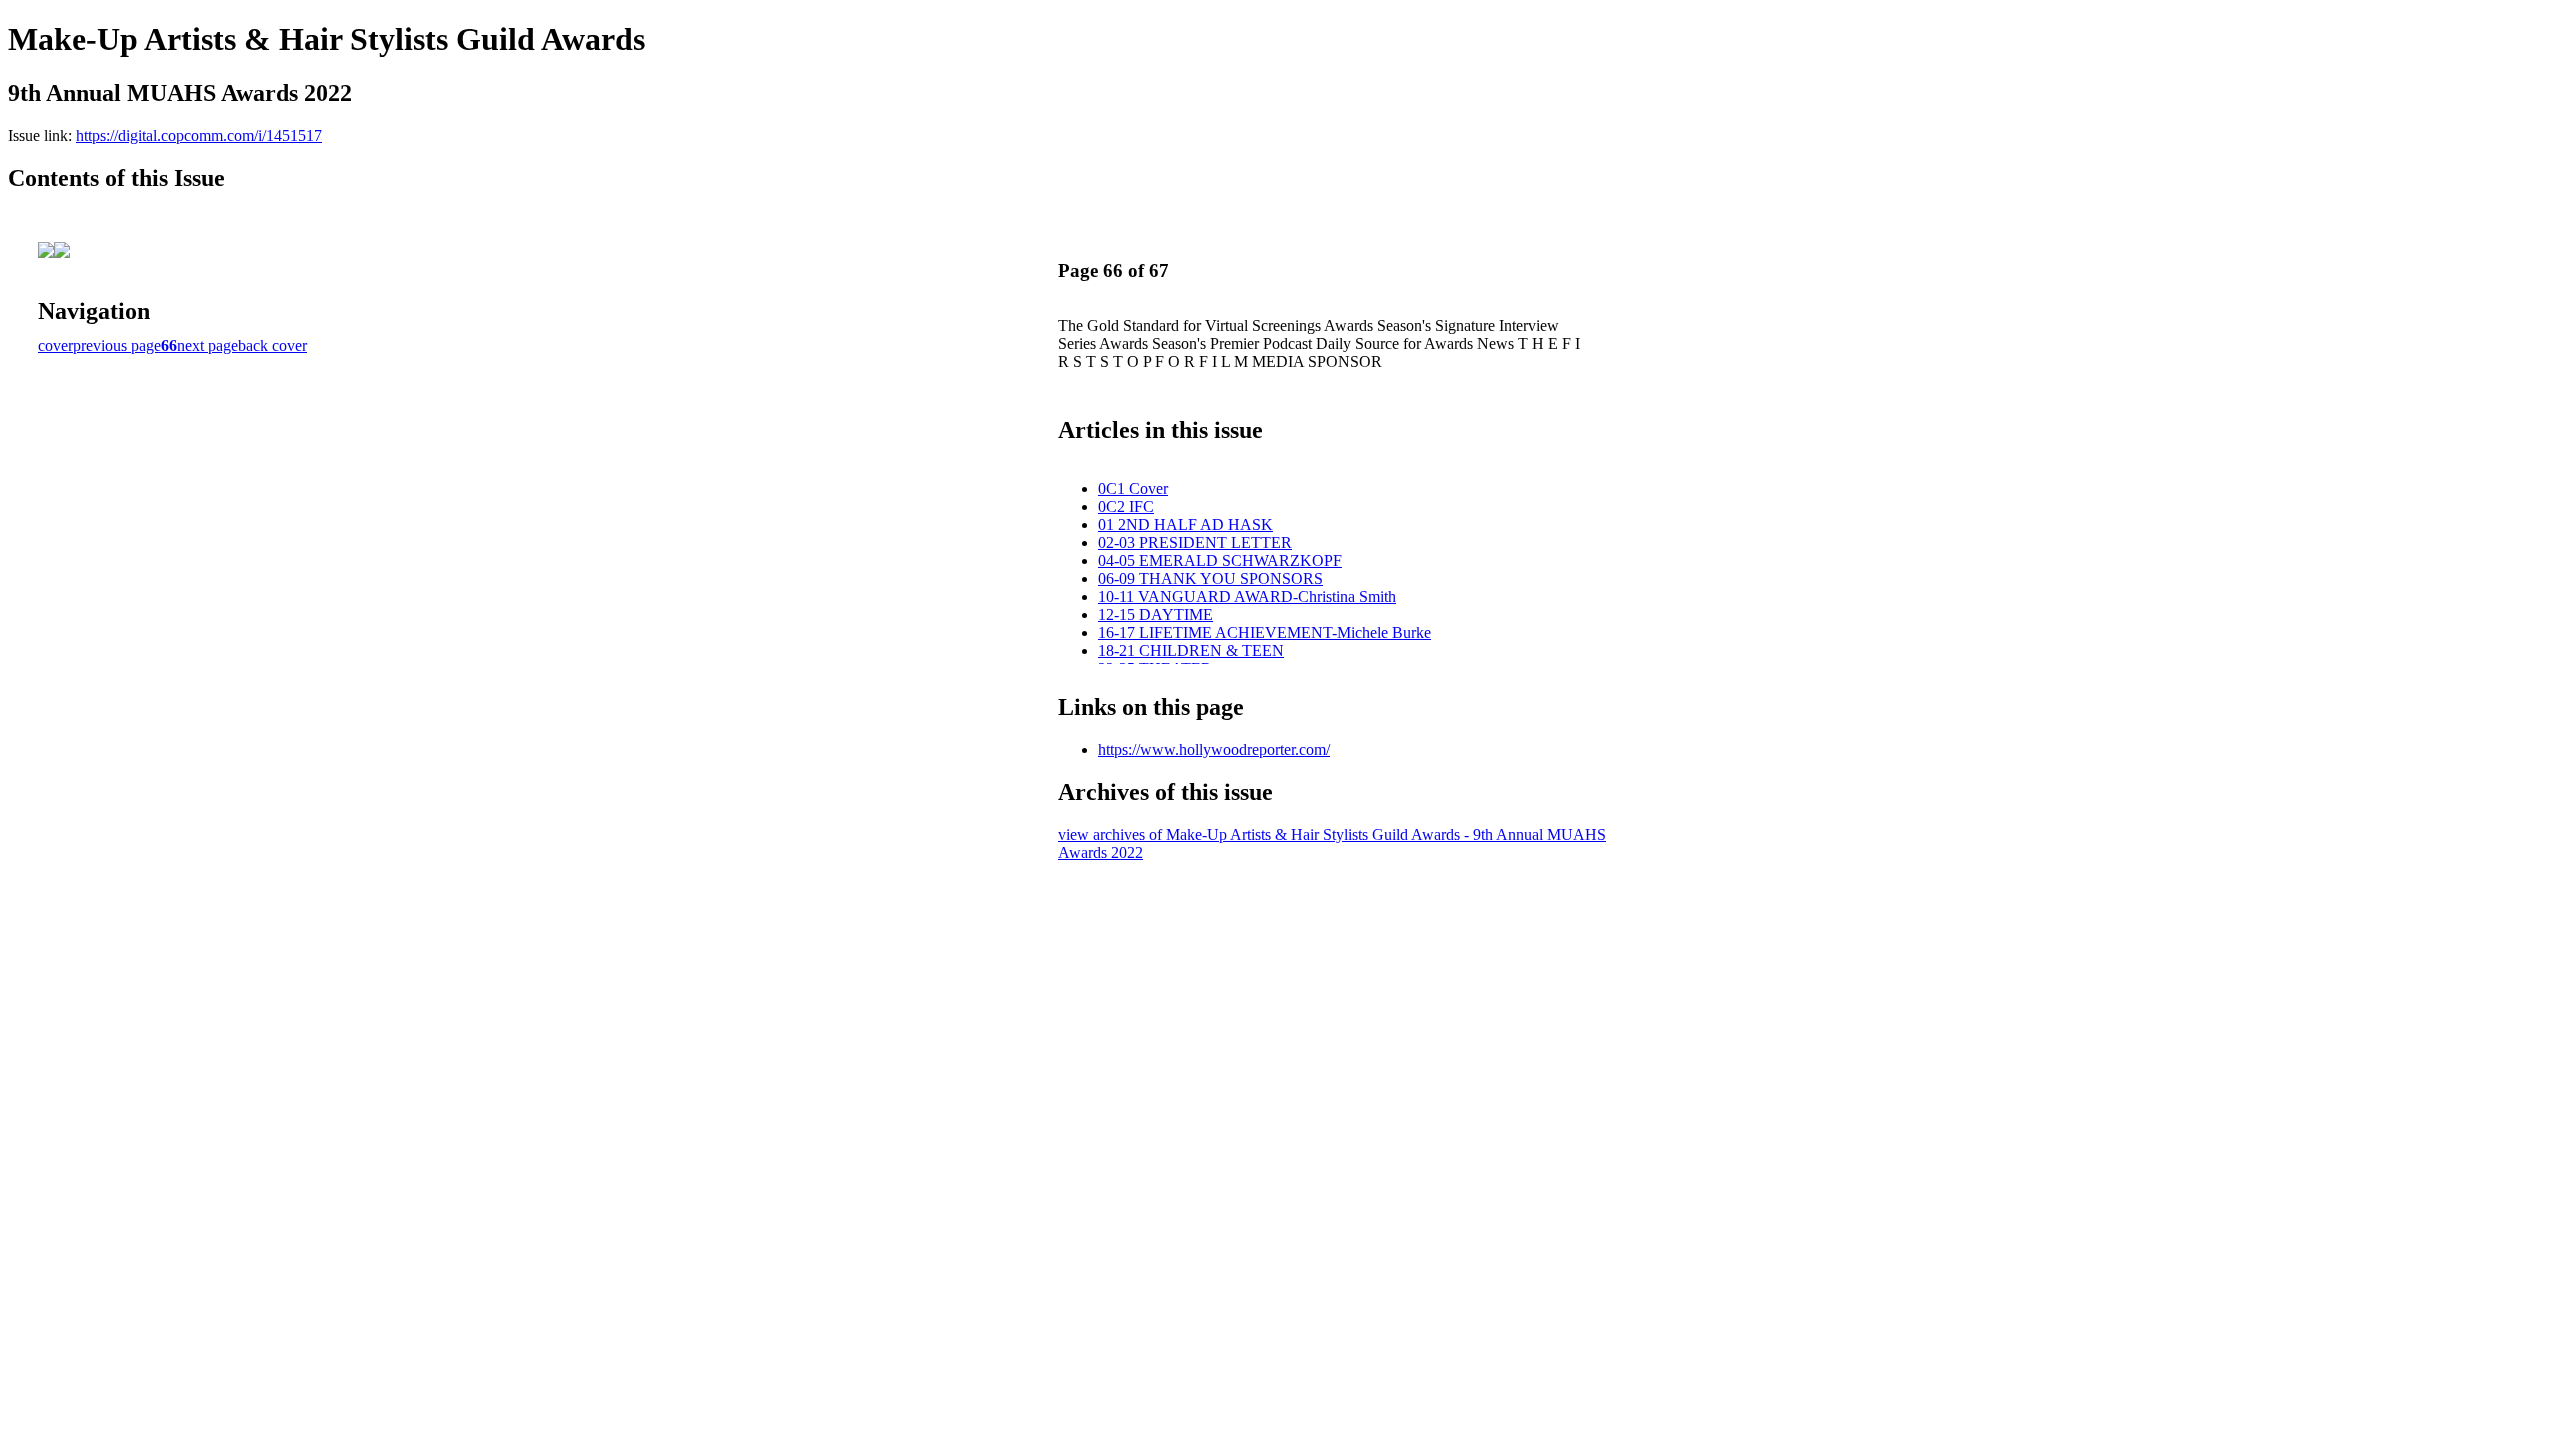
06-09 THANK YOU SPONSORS (1210, 578)
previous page (117, 345)
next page (207, 345)
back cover (272, 345)
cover (55, 345)
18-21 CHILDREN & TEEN (1191, 650)
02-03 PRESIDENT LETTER (1195, 542)
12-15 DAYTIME (1155, 614)
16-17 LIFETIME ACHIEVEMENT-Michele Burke (1264, 632)
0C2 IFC (1126, 506)
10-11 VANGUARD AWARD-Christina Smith (1247, 596)
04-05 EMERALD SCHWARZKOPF (1220, 560)
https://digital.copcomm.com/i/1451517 (199, 135)
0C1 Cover (1133, 488)
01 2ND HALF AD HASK (1185, 524)
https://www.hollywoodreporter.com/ (1214, 749)
